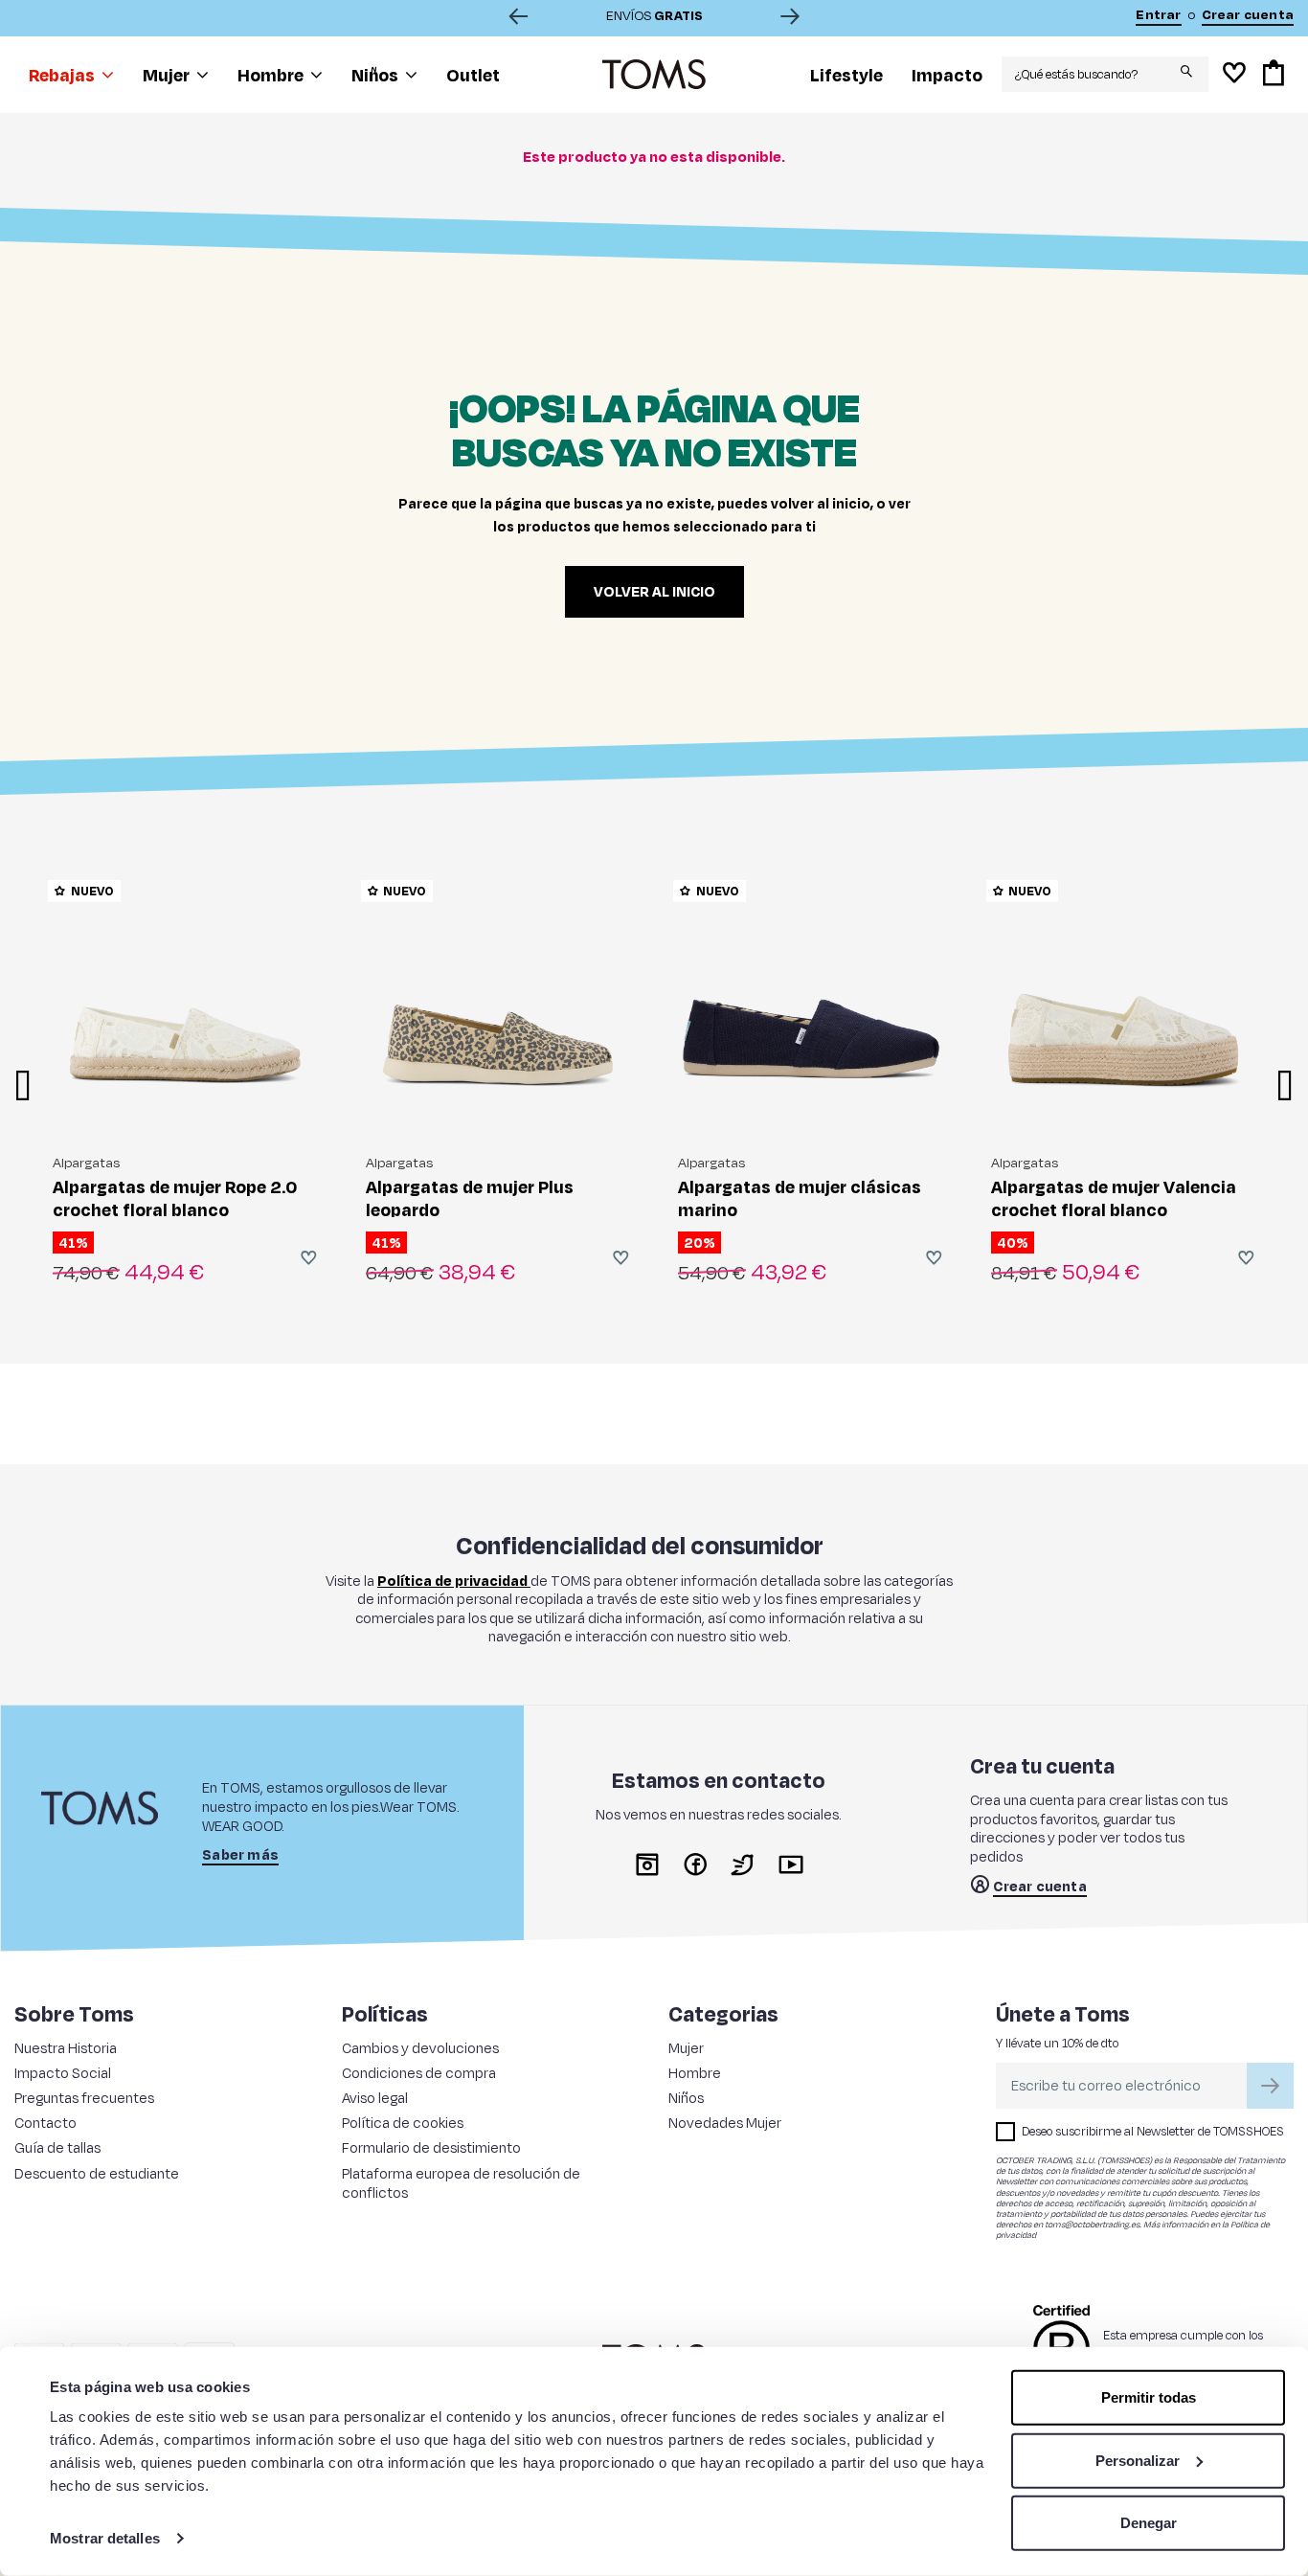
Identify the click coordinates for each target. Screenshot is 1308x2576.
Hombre (695, 2073)
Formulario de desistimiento (431, 2147)
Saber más (240, 1855)
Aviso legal (375, 2098)
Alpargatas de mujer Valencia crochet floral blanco (1114, 1198)
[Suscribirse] (1270, 2086)
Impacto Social (63, 2073)
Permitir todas (1149, 2397)
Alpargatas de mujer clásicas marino (800, 1198)
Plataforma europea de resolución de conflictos (461, 2183)
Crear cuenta (1039, 1887)
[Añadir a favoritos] (309, 1257)
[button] (71, 75)
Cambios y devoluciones (420, 2048)
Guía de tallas (57, 2147)
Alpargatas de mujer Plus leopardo (470, 1198)
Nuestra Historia (66, 2048)
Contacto (45, 2123)
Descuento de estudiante (97, 2173)
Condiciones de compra (419, 2073)
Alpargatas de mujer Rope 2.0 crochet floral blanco (175, 1198)
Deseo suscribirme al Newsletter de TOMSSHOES (1153, 2131)
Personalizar (1138, 2460)
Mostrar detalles (105, 2538)
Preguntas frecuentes (84, 2098)
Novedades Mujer (725, 2123)
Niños (686, 2098)
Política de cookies (403, 2123)
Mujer (686, 2048)
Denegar (1149, 2523)
